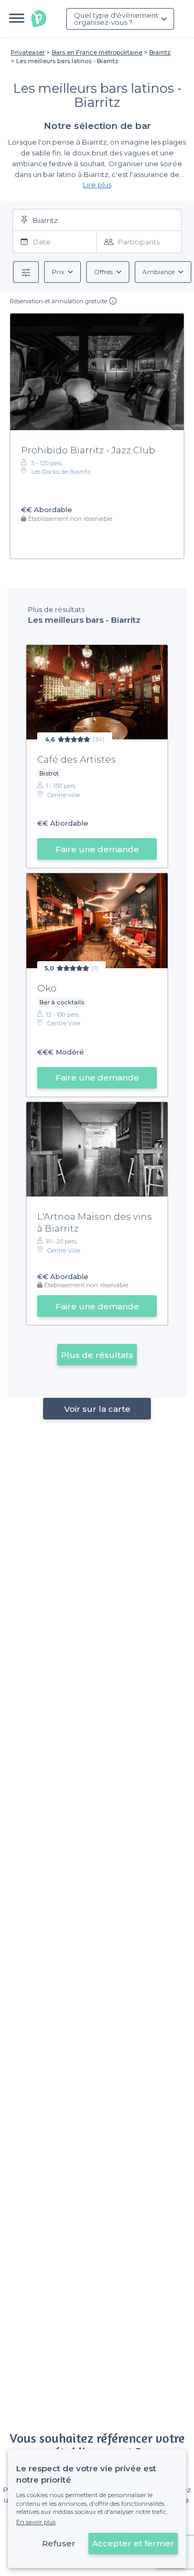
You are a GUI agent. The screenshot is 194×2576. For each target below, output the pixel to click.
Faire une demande (97, 849)
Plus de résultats (97, 1355)
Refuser (59, 2543)
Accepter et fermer (133, 2543)
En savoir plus (36, 2522)
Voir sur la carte (97, 1409)
